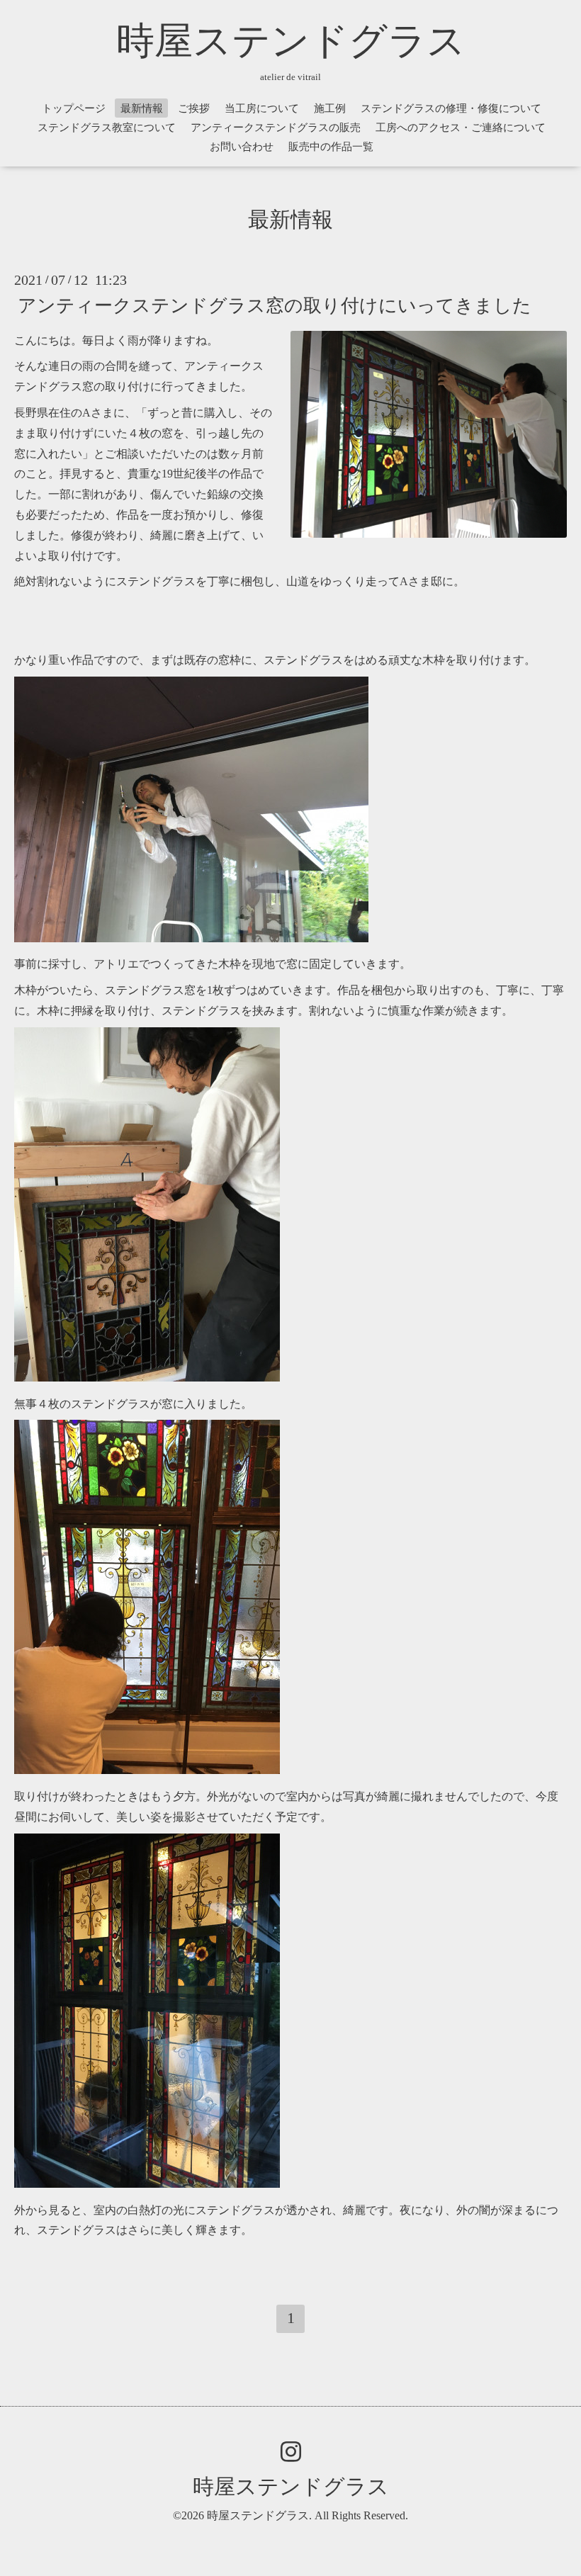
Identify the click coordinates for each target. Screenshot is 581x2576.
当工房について (262, 108)
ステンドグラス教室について (107, 128)
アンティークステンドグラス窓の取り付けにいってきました (275, 305)
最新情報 (142, 108)
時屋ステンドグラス (291, 41)
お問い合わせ (242, 147)
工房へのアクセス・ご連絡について (461, 128)
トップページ (74, 108)
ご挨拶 (194, 108)
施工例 (330, 108)
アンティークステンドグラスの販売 (276, 128)
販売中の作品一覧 (331, 147)
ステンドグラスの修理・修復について (451, 108)
